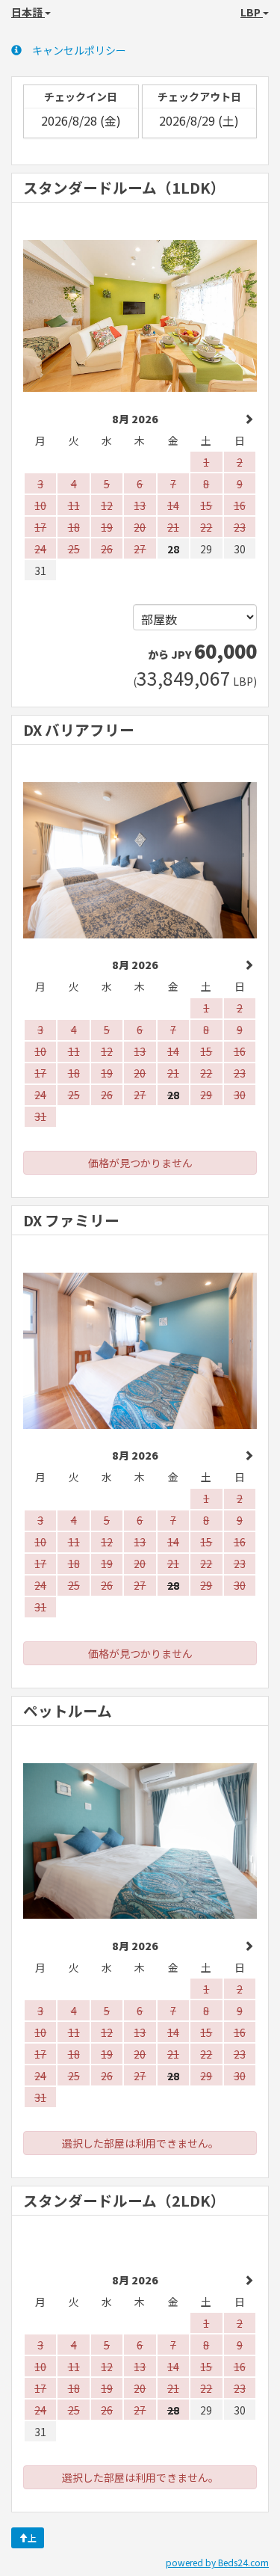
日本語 (28, 12)
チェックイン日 (81, 96)
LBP (252, 12)
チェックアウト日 (199, 96)
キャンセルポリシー (79, 50)
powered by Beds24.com (217, 2562)
